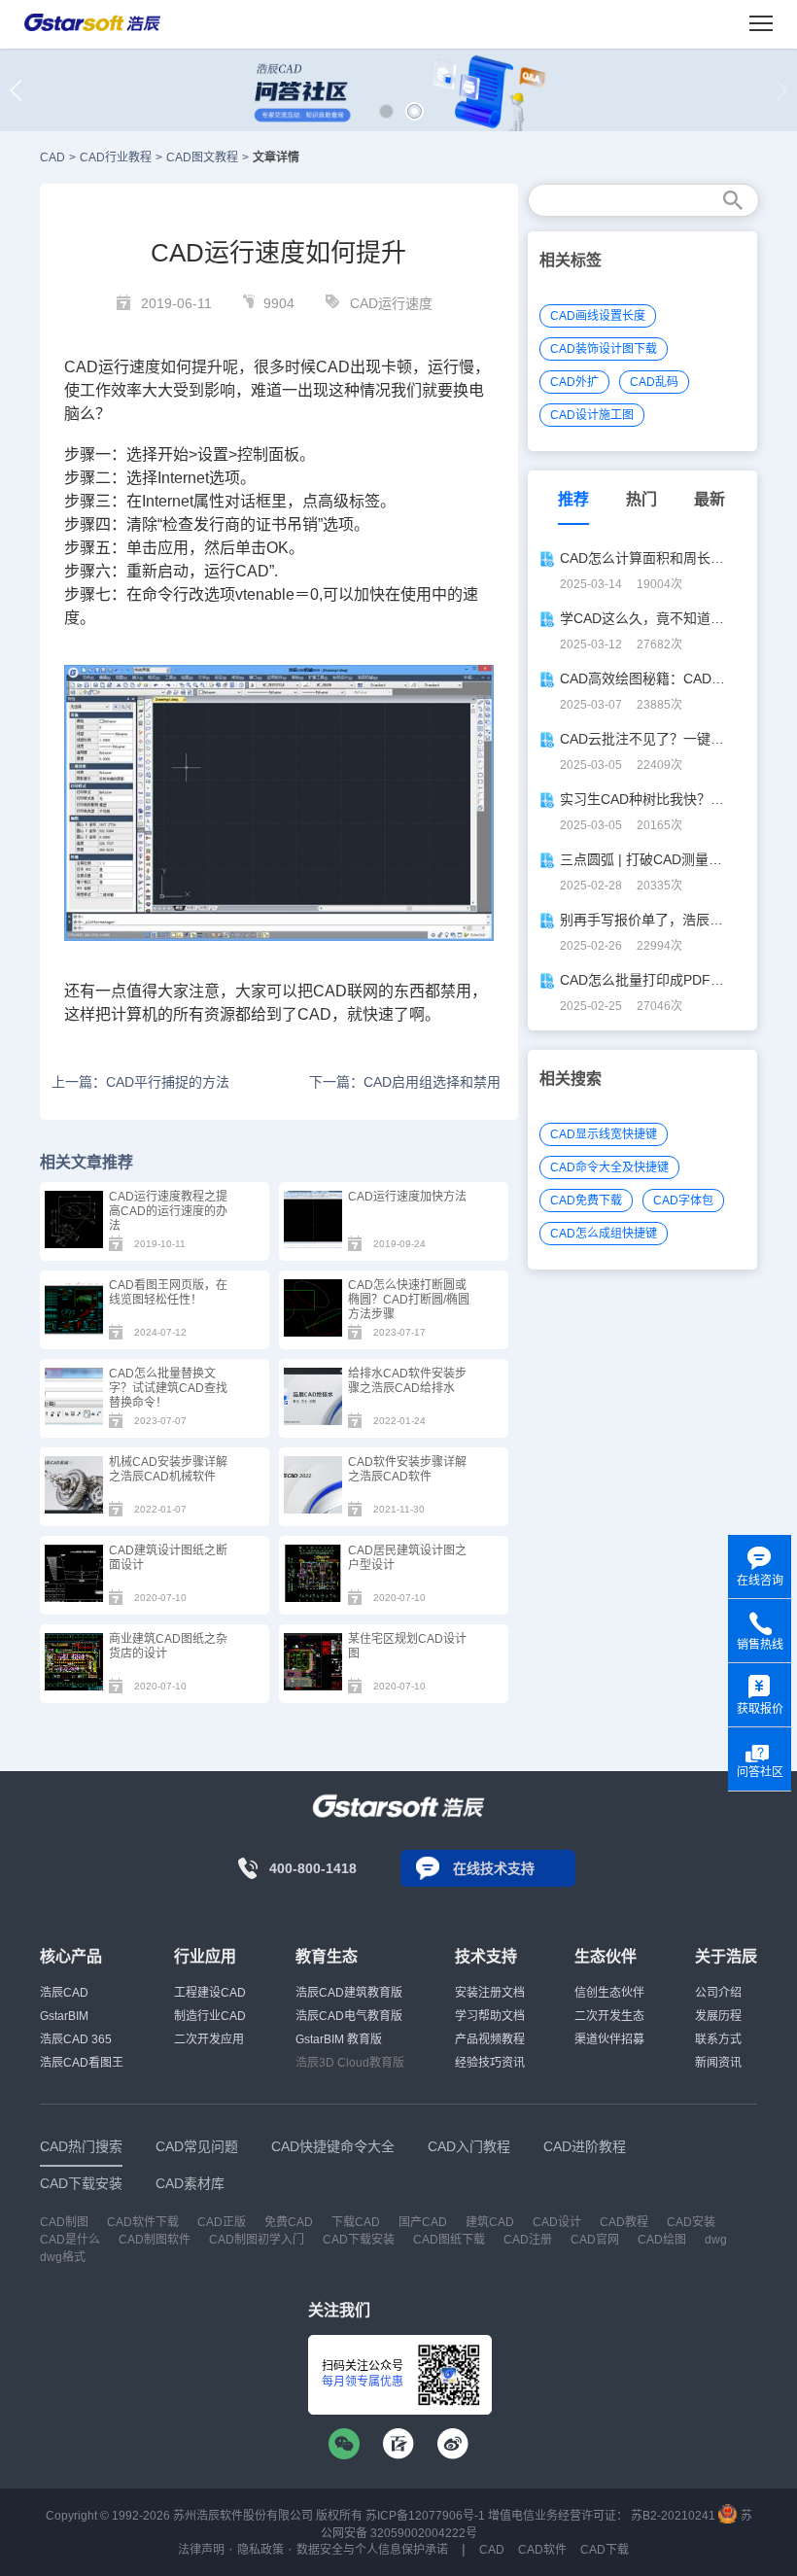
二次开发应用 (209, 2039)
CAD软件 (542, 2550)
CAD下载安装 (359, 2240)
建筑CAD (490, 2222)
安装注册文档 (490, 1993)
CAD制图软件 (155, 2240)
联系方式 (718, 2039)
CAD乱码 (654, 382)
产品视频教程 (490, 2039)
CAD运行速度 (391, 303)
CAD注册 (528, 2240)
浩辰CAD (64, 1993)
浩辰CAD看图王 (82, 2063)
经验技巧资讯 (490, 2063)
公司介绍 (718, 1993)
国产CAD (423, 2222)
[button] (386, 111)
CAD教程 (624, 2222)
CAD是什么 (70, 2240)
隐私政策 (260, 2550)
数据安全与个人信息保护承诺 (372, 2550)
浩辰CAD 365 (76, 2039)
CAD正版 (222, 2222)
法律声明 (201, 2550)
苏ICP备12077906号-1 (425, 2516)
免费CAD (289, 2222)
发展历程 (718, 2016)
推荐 (573, 499)
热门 (641, 499)
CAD (52, 157)
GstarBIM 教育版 (339, 2039)
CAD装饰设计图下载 (604, 349)
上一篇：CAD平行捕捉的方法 (140, 1082)
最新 (710, 499)
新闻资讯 (718, 2063)
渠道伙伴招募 (609, 2039)
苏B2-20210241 (673, 2516)
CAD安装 (691, 2222)
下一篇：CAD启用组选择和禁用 (405, 1082)
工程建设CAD (210, 1993)
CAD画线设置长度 (598, 316)
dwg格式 (63, 2257)
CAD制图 (64, 2222)
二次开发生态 (609, 2016)
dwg (716, 2240)
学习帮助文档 (490, 2016)
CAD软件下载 (143, 2222)
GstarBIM (64, 2016)
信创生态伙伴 (609, 1993)
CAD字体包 (683, 1201)
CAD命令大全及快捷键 (609, 1167)
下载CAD (356, 2222)
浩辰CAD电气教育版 (349, 2016)
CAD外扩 (574, 382)
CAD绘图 (662, 2240)
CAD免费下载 (586, 1201)
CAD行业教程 (116, 157)
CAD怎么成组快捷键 (604, 1234)
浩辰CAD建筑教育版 (349, 1993)
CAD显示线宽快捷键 (604, 1134)
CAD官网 (595, 2240)
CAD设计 (557, 2222)
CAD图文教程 (202, 157)
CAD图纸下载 (449, 2240)
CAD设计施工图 (592, 415)
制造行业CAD (210, 2016)
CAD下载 (605, 2550)
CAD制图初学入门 (257, 2240)
